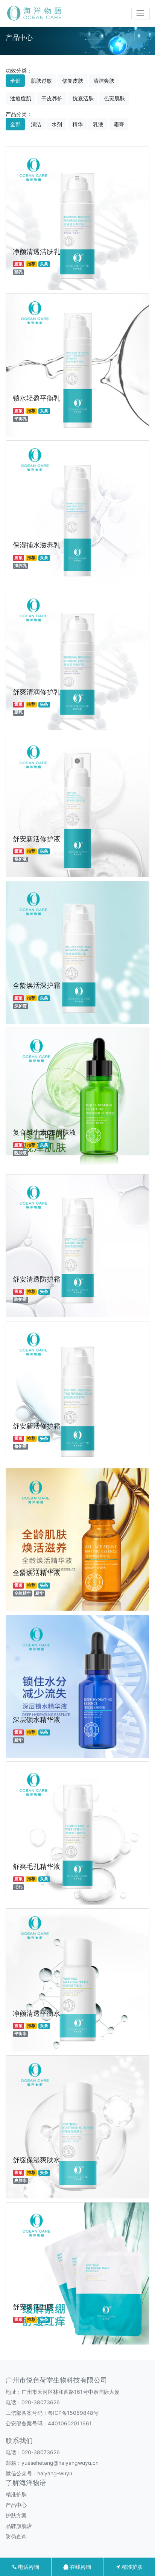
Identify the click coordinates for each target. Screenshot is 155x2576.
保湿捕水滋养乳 (36, 545)
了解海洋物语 (26, 2483)
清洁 (36, 124)
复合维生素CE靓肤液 (44, 1132)
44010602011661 (70, 2423)
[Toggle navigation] (141, 13)
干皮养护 (52, 98)
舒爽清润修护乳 (36, 692)
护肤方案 (16, 2515)
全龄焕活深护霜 (36, 985)
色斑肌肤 (114, 98)
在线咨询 (80, 2567)
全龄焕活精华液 (36, 1573)
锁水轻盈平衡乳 (36, 398)
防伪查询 (16, 2536)
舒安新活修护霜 (36, 1426)
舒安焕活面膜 (33, 2307)
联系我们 (19, 2441)
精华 (77, 124)
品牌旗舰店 (19, 2526)
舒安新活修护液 (36, 839)
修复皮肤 (73, 81)
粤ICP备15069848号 (73, 2413)
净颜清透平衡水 (36, 2013)
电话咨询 (28, 2567)
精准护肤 (16, 2494)
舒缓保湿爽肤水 (36, 2160)
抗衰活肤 (83, 98)
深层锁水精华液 (36, 1720)
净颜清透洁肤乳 (36, 252)
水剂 (57, 124)
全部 (15, 81)
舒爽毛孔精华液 (36, 1866)
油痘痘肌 (21, 98)
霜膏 (119, 124)
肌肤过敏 (41, 81)
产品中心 (16, 2505)
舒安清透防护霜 (36, 1279)
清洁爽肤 (104, 81)
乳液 (98, 124)
